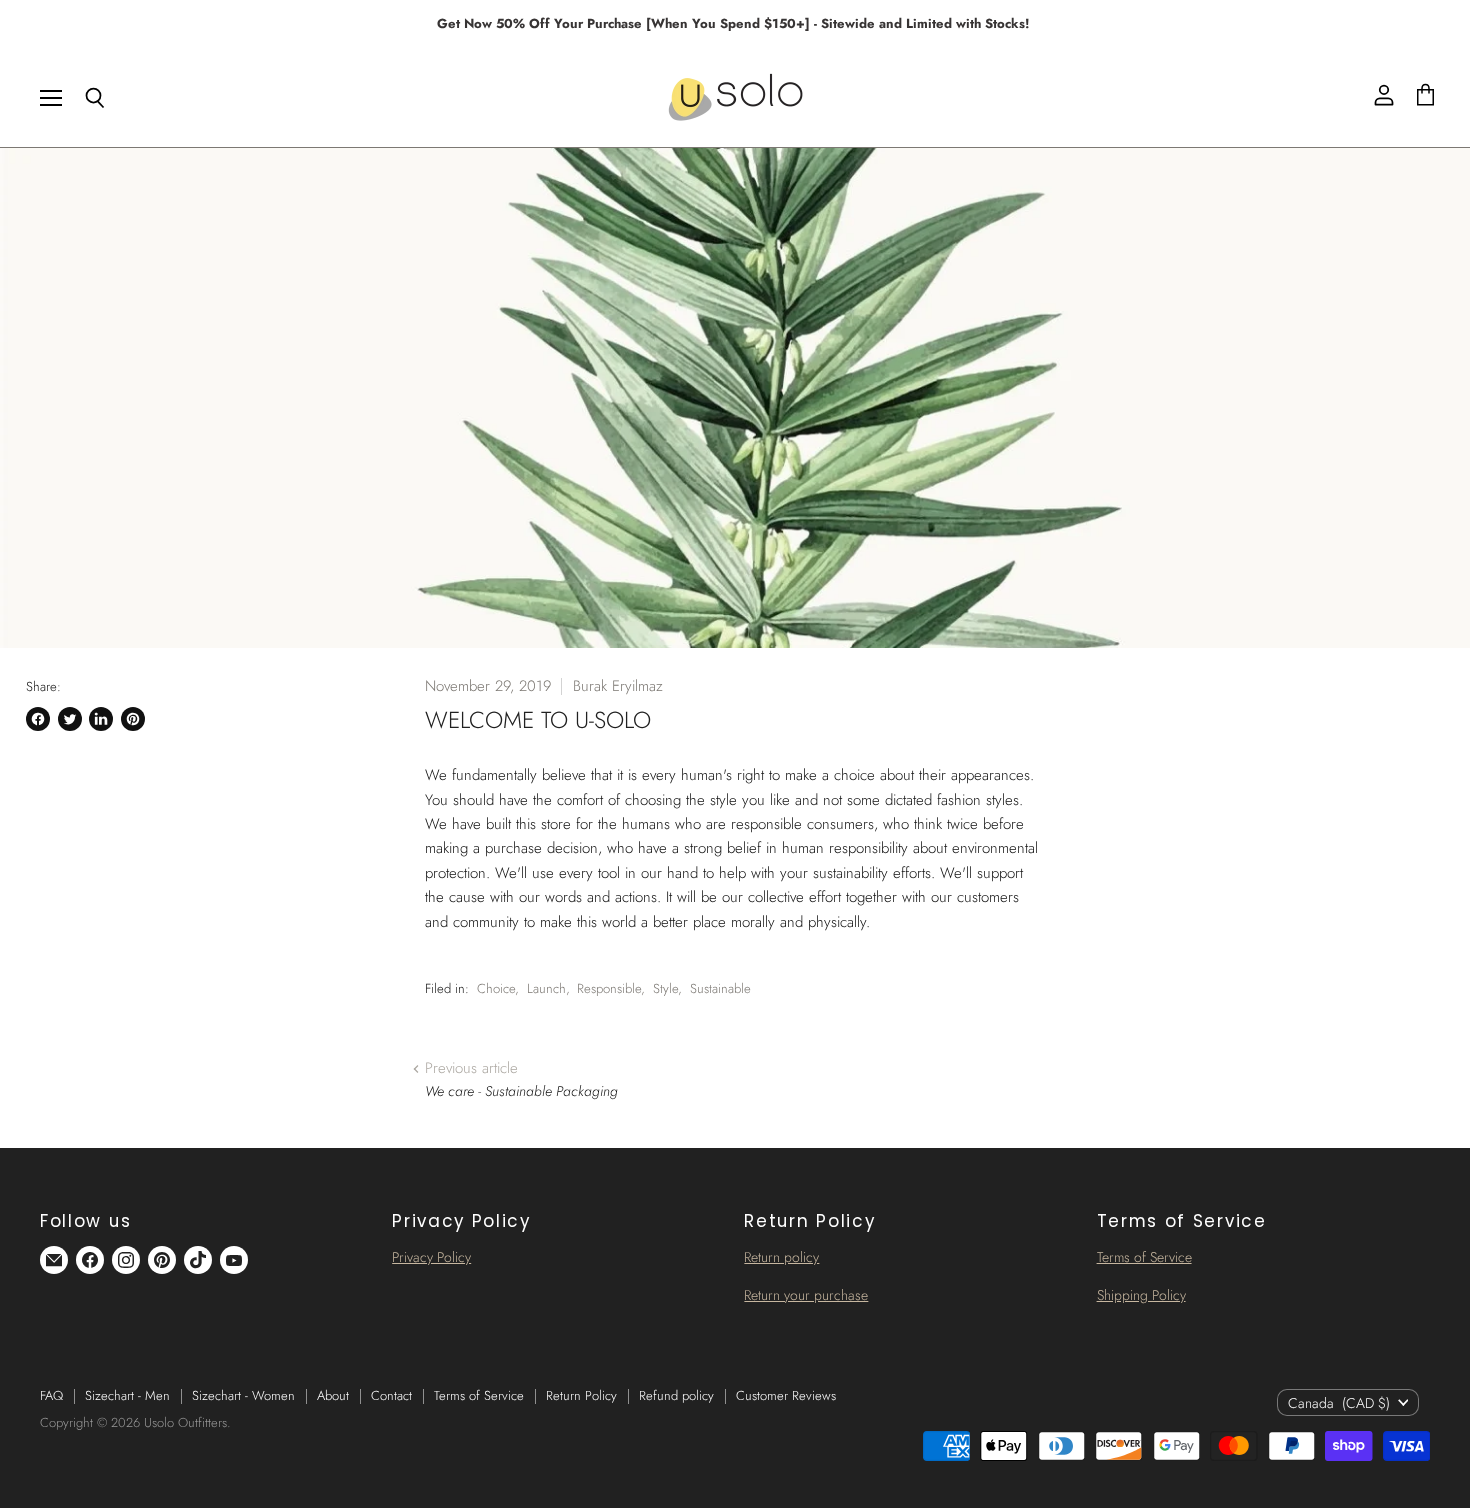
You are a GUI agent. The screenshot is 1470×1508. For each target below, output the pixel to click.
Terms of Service (1144, 1257)
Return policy (781, 1257)
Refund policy (676, 1395)
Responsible (609, 988)
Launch (546, 988)
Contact (391, 1395)
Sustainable (720, 988)
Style (665, 988)
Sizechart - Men (127, 1395)
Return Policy (581, 1395)
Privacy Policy (431, 1257)
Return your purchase (806, 1295)
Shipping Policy (1141, 1295)
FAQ (51, 1395)
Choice (496, 988)
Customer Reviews (786, 1395)
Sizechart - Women (243, 1395)
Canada (1339, 1403)
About (333, 1395)
